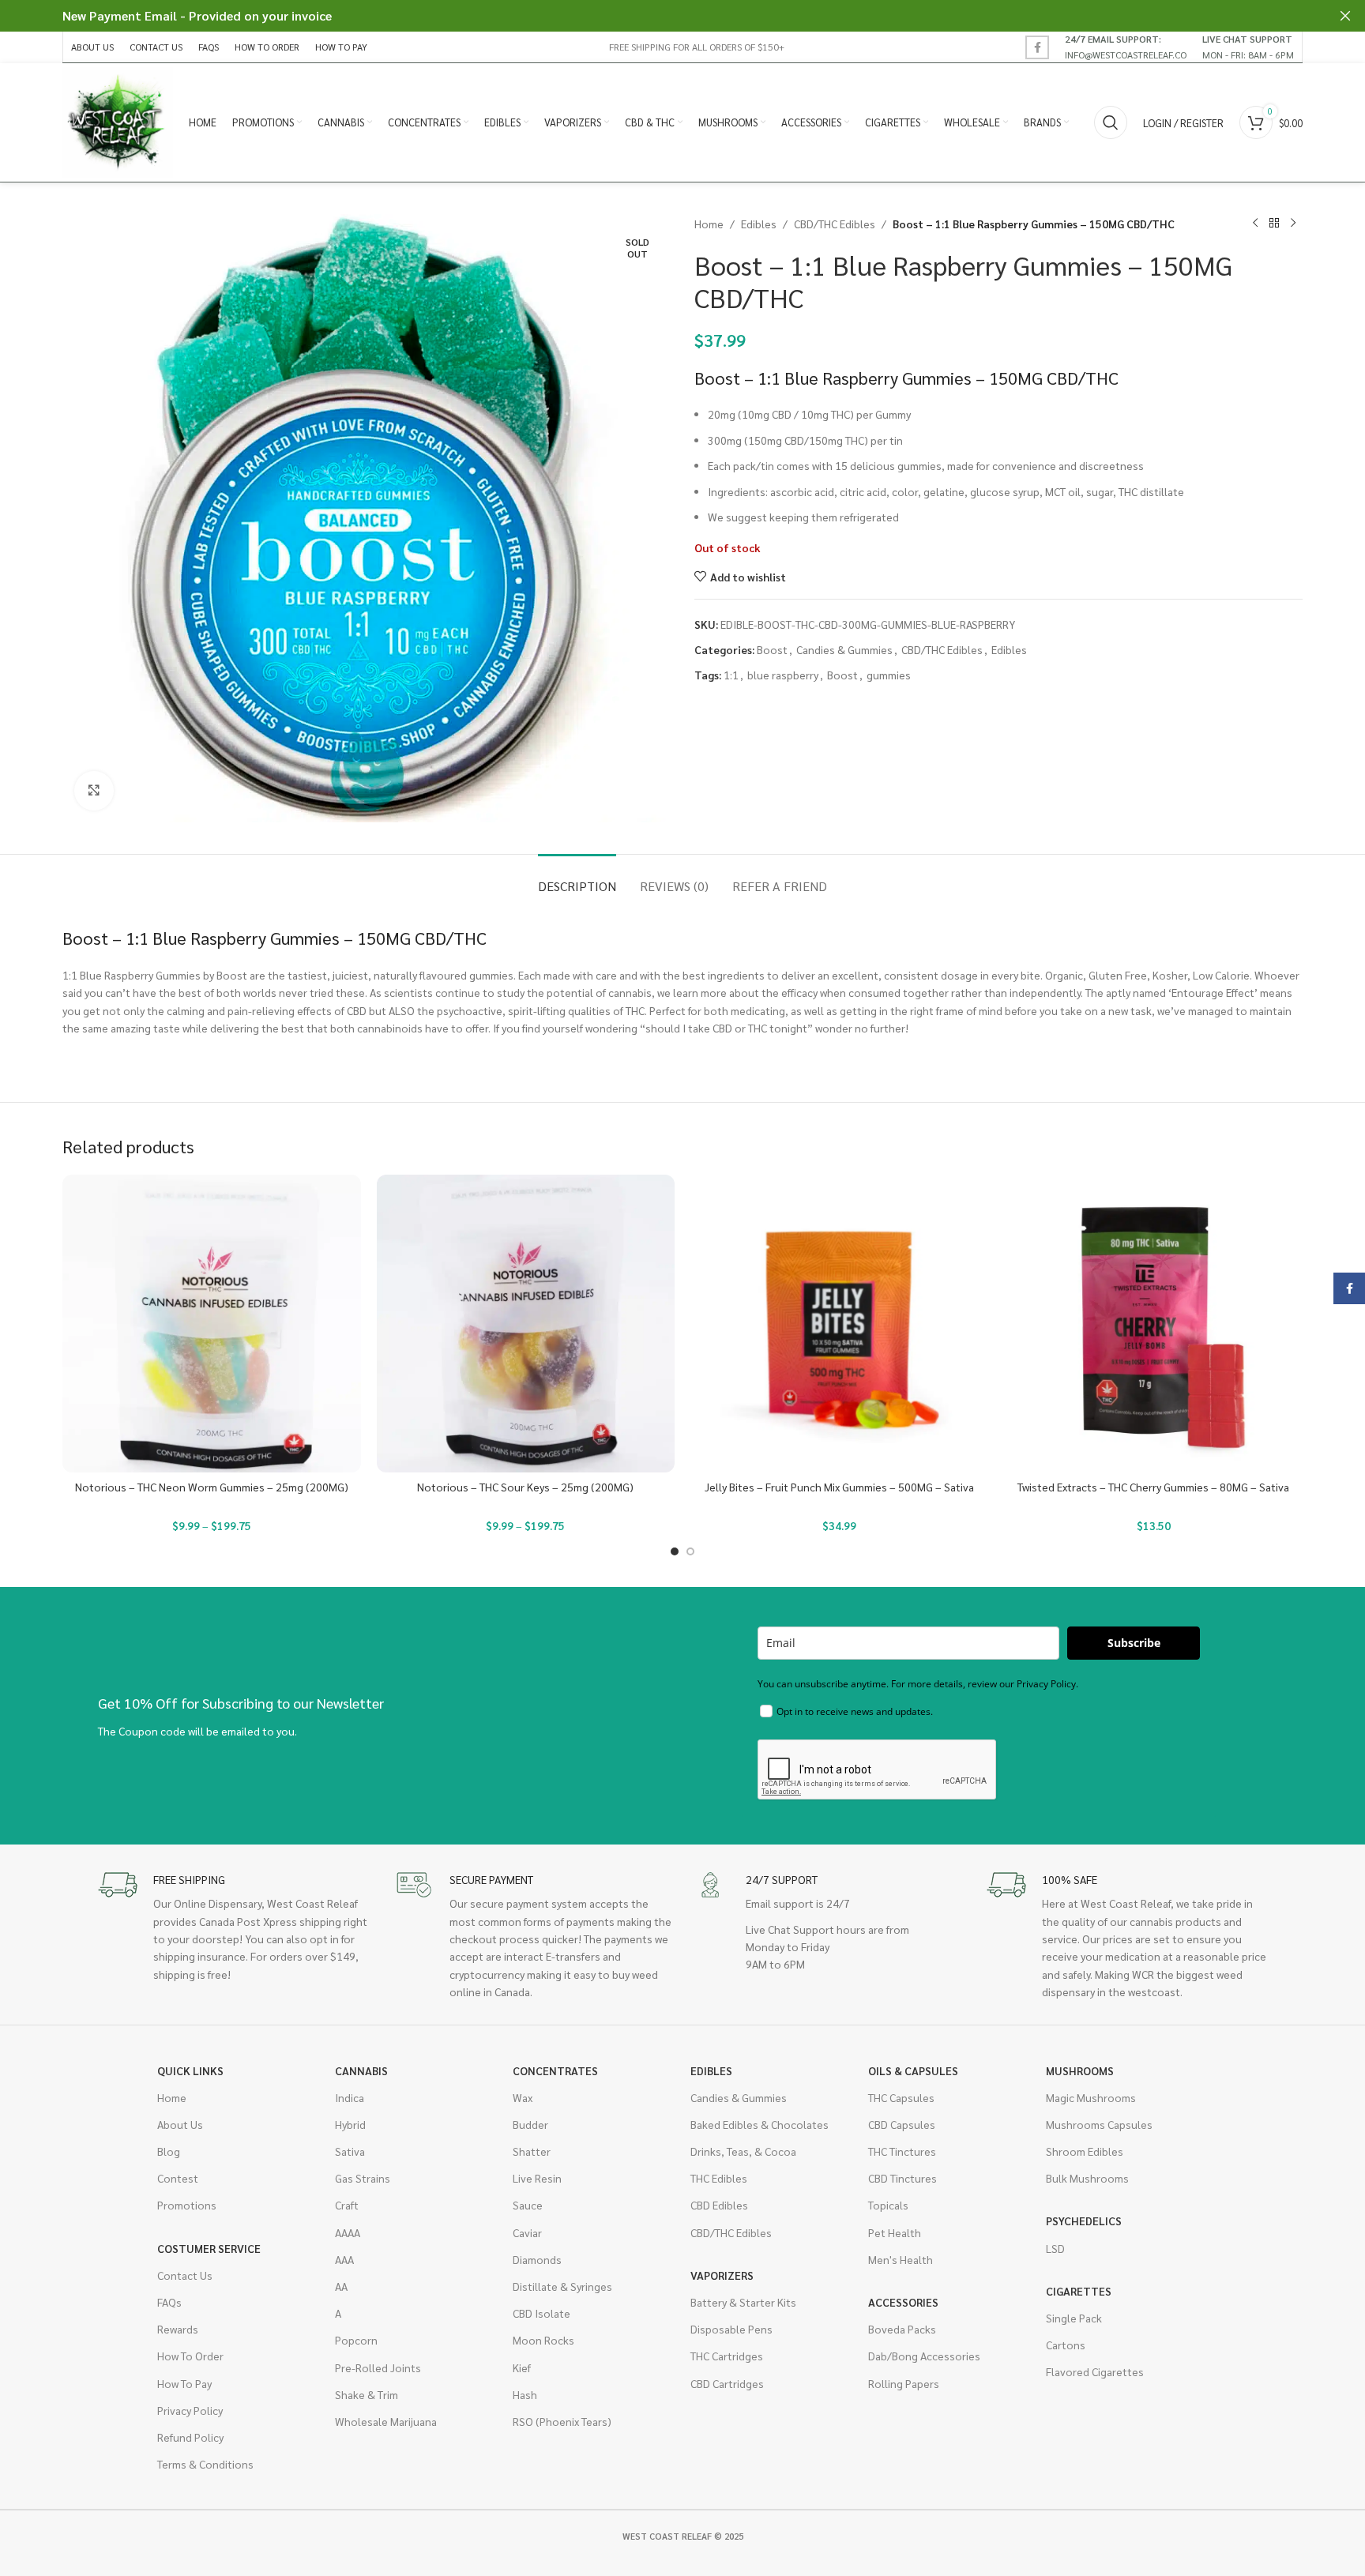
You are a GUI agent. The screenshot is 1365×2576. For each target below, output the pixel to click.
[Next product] (1293, 224)
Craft (347, 2205)
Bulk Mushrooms (1087, 2178)
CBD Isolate (541, 2313)
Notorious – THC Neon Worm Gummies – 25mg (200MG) (212, 1487)
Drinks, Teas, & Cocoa (743, 2151)
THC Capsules (901, 2097)
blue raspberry (783, 675)
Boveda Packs (902, 2329)
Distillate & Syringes (562, 2286)
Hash (525, 2394)
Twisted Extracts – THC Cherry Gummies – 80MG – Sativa (1153, 1487)
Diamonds (537, 2259)
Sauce (528, 2205)
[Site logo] (118, 121)
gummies (889, 675)
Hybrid (350, 2124)
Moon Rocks (543, 2340)
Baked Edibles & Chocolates (760, 2124)
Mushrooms (1080, 2070)
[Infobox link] (1126, 47)
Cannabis (361, 2070)
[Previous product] (1255, 224)
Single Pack (1074, 2318)
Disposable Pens (731, 2329)
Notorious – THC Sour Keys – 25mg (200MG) (525, 1487)
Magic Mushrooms (1091, 2097)
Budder (530, 2124)
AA (341, 2286)
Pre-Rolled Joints (378, 2367)
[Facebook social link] (1037, 47)
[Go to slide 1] (675, 1551)
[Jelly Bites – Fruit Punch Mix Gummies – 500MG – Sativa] (840, 1324)
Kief (522, 2367)
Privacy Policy (190, 2410)
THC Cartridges (727, 2356)
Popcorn (356, 2340)
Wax (523, 2097)
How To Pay (184, 2383)
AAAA (348, 2232)
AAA (344, 2259)
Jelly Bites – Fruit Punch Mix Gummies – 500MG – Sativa (839, 1487)
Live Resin (537, 2178)
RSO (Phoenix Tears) (562, 2421)
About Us (180, 2124)
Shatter (532, 2151)
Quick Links (190, 2070)
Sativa (350, 2151)
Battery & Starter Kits (743, 2302)
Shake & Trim (367, 2394)
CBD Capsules (902, 2124)
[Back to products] (1274, 224)
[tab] (577, 878)
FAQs (169, 2302)
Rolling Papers (904, 2383)
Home (709, 224)
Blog (169, 2151)
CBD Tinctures (902, 2178)
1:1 (731, 675)
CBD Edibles (719, 2205)
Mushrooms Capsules (1099, 2124)
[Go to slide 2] (690, 1551)
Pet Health (895, 2232)
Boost (772, 649)
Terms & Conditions (205, 2464)
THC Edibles (719, 2178)
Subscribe (1134, 1643)
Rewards (178, 2329)
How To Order (190, 2356)
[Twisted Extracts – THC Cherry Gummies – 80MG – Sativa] (1154, 1324)
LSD (1055, 2248)
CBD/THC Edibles (835, 224)
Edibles (759, 224)
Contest (178, 2178)
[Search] (1111, 122)
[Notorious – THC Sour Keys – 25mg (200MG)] (526, 1324)
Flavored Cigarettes (1095, 2371)
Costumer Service (209, 2248)
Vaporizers (722, 2275)
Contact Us (185, 2275)
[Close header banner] (1345, 16)
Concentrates (555, 2070)
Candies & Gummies (844, 649)
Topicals (888, 2205)
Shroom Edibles (1085, 2151)
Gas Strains (363, 2178)
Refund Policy (190, 2437)
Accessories (903, 2302)
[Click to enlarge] (94, 791)
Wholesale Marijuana (386, 2421)
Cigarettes (1079, 2291)
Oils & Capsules (913, 2070)
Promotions (187, 2205)
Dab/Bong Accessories (924, 2356)
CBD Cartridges (727, 2383)
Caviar (527, 2232)
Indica (350, 2097)
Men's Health (901, 2259)
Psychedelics (1084, 2221)
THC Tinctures (902, 2151)
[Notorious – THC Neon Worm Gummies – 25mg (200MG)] (212, 1324)
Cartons (1066, 2345)
